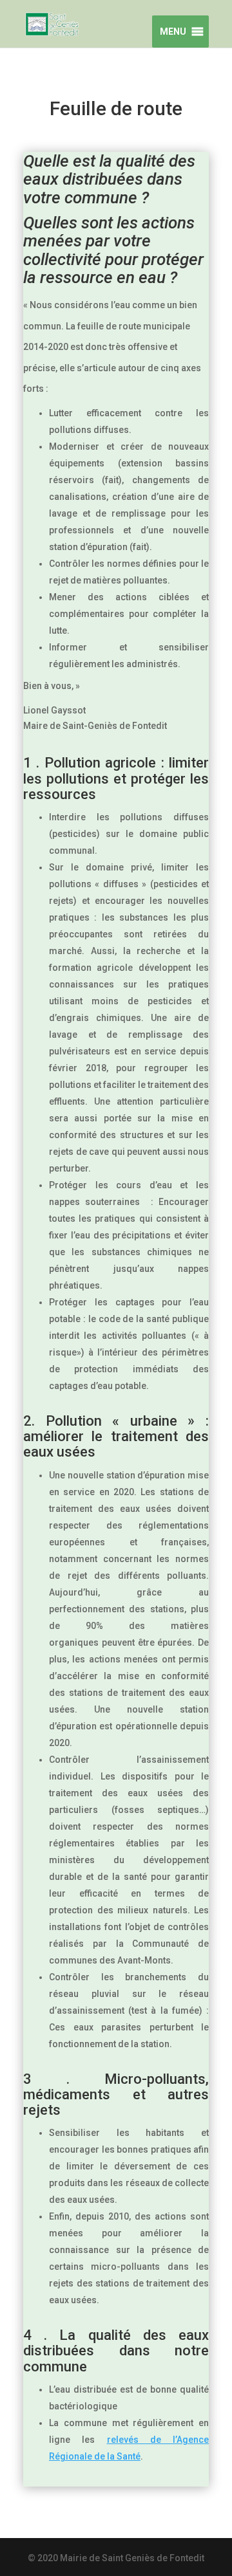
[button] (171, 32)
